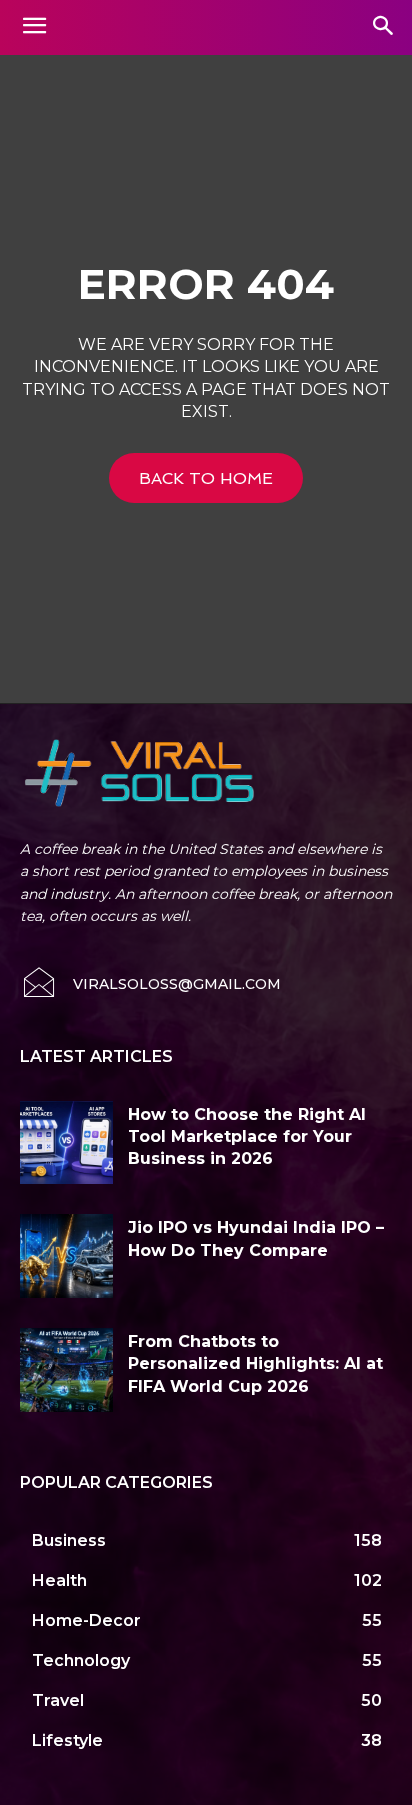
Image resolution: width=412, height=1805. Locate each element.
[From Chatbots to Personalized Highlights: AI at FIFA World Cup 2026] (66, 1370)
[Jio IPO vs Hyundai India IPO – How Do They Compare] (66, 1256)
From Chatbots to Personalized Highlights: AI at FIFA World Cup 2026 (255, 1364)
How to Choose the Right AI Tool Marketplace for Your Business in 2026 (247, 1137)
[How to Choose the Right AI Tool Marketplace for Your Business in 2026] (66, 1143)
